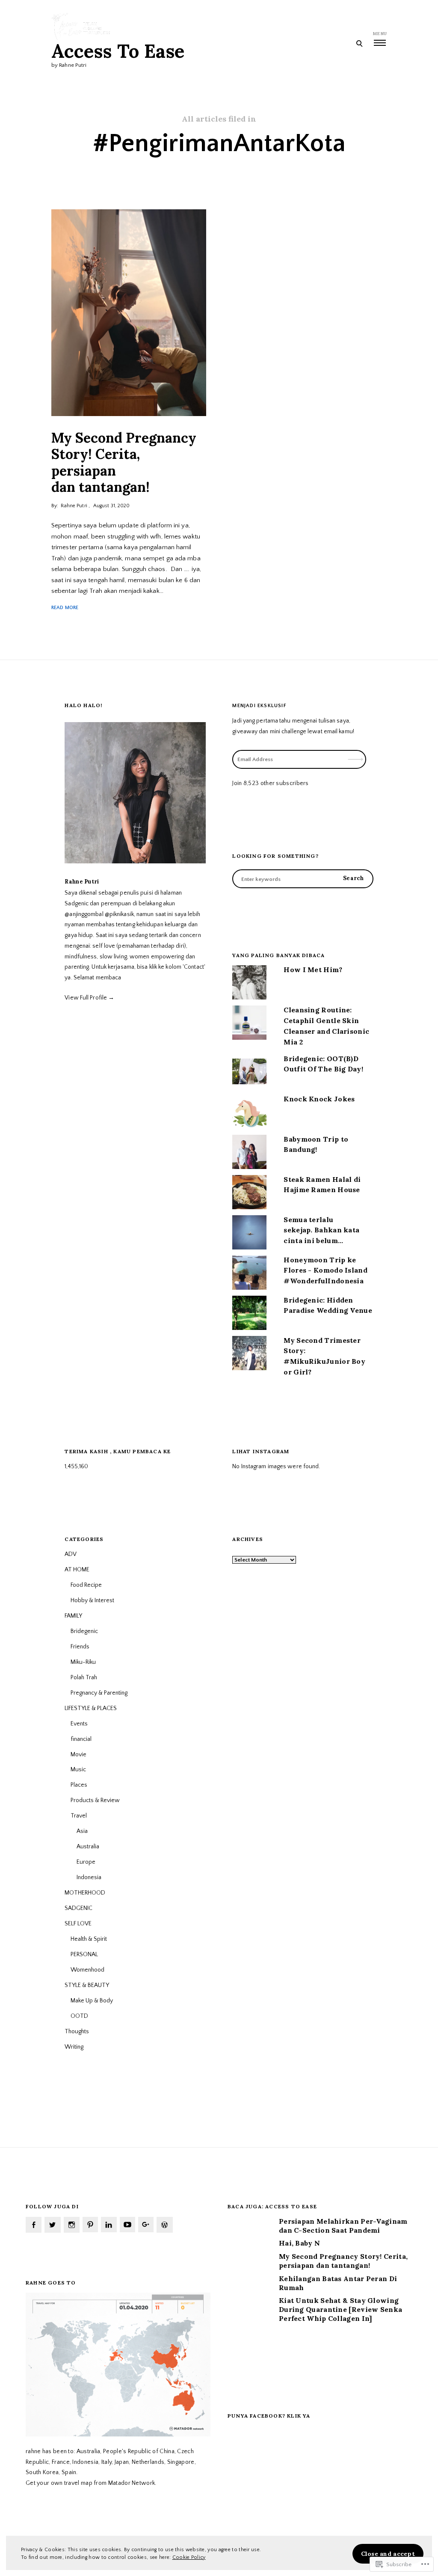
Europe (86, 1862)
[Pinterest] (90, 2225)
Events (79, 1724)
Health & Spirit (89, 1939)
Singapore (181, 2462)
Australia (88, 1847)
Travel (79, 1816)
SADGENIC (78, 1908)
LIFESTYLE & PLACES (91, 1708)
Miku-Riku (83, 1662)
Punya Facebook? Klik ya (269, 2416)
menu (380, 34)
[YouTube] (127, 2225)
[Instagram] (72, 2225)
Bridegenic (84, 1631)
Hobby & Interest (92, 1600)
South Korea (42, 2472)
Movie (78, 1755)
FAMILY (73, 1616)
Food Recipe (86, 1585)
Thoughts (77, 2032)
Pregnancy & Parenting (99, 1693)
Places (79, 1785)
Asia (82, 1831)
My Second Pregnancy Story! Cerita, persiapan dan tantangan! (124, 462)
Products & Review (95, 1800)
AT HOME (77, 1570)
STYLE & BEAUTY (87, 1985)
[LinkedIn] (109, 2225)
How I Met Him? (313, 970)
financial (81, 1739)
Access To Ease (118, 51)
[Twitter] (52, 2225)
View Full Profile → (89, 998)
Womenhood (87, 1970)
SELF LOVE (78, 1924)
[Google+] (146, 2225)
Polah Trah (84, 1678)
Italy (107, 2462)
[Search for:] (303, 879)
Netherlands (148, 2462)
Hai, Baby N (299, 2243)
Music (78, 1770)
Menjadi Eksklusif (259, 706)
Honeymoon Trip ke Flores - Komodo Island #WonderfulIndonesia (326, 1270)
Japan (122, 2462)
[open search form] (359, 43)
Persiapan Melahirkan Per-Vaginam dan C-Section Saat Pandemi (343, 2226)
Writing (74, 2047)
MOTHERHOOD (85, 1893)
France (61, 2462)
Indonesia (89, 1877)
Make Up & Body (92, 2001)
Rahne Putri (74, 506)
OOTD (79, 2016)
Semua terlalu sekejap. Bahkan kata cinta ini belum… (321, 1230)
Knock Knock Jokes (319, 1099)
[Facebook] (34, 2225)
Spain (69, 2472)
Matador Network (132, 2483)
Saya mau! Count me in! (356, 726)
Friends (80, 1647)
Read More (65, 608)
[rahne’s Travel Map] (118, 2435)
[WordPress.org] (164, 2225)
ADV (71, 1554)
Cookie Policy (189, 2557)
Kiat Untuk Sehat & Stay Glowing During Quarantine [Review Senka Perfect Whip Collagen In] (340, 2309)
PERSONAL (84, 1954)
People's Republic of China (139, 2451)
